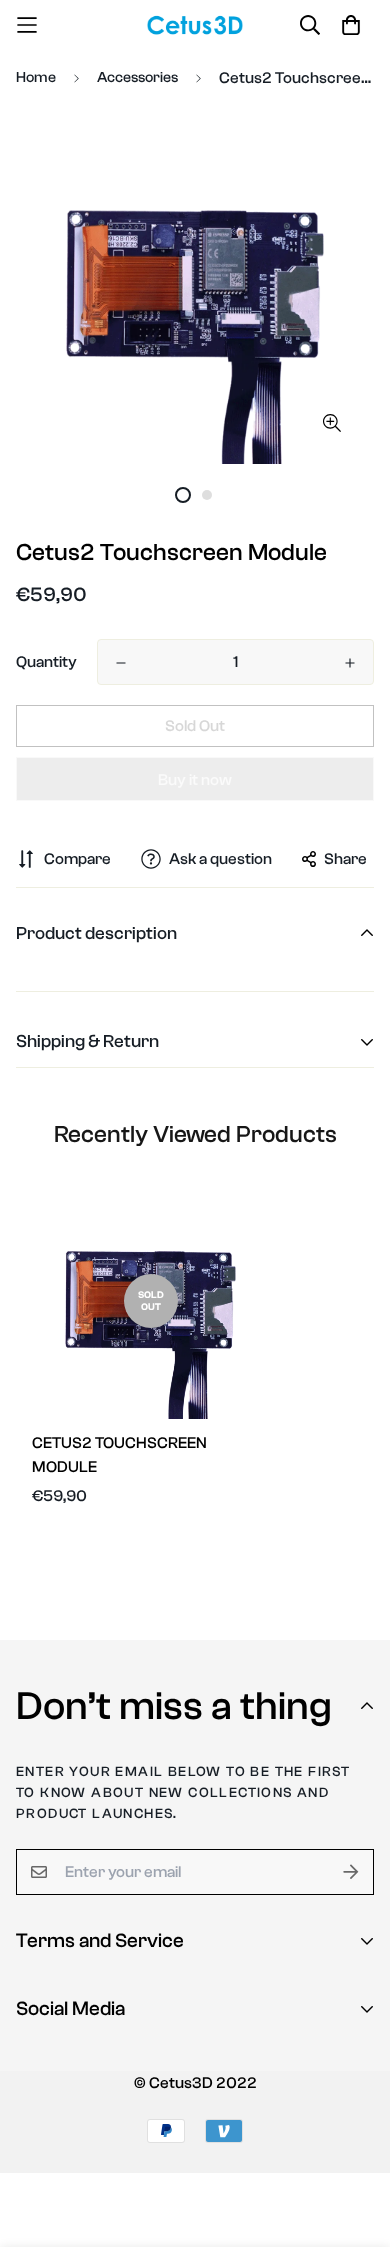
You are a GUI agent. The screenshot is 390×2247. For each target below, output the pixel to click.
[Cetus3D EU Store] (195, 24)
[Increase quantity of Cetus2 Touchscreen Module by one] (350, 663)
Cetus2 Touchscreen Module (119, 1455)
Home (36, 77)
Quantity (46, 662)
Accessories (137, 77)
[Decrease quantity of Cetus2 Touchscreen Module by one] (121, 663)
